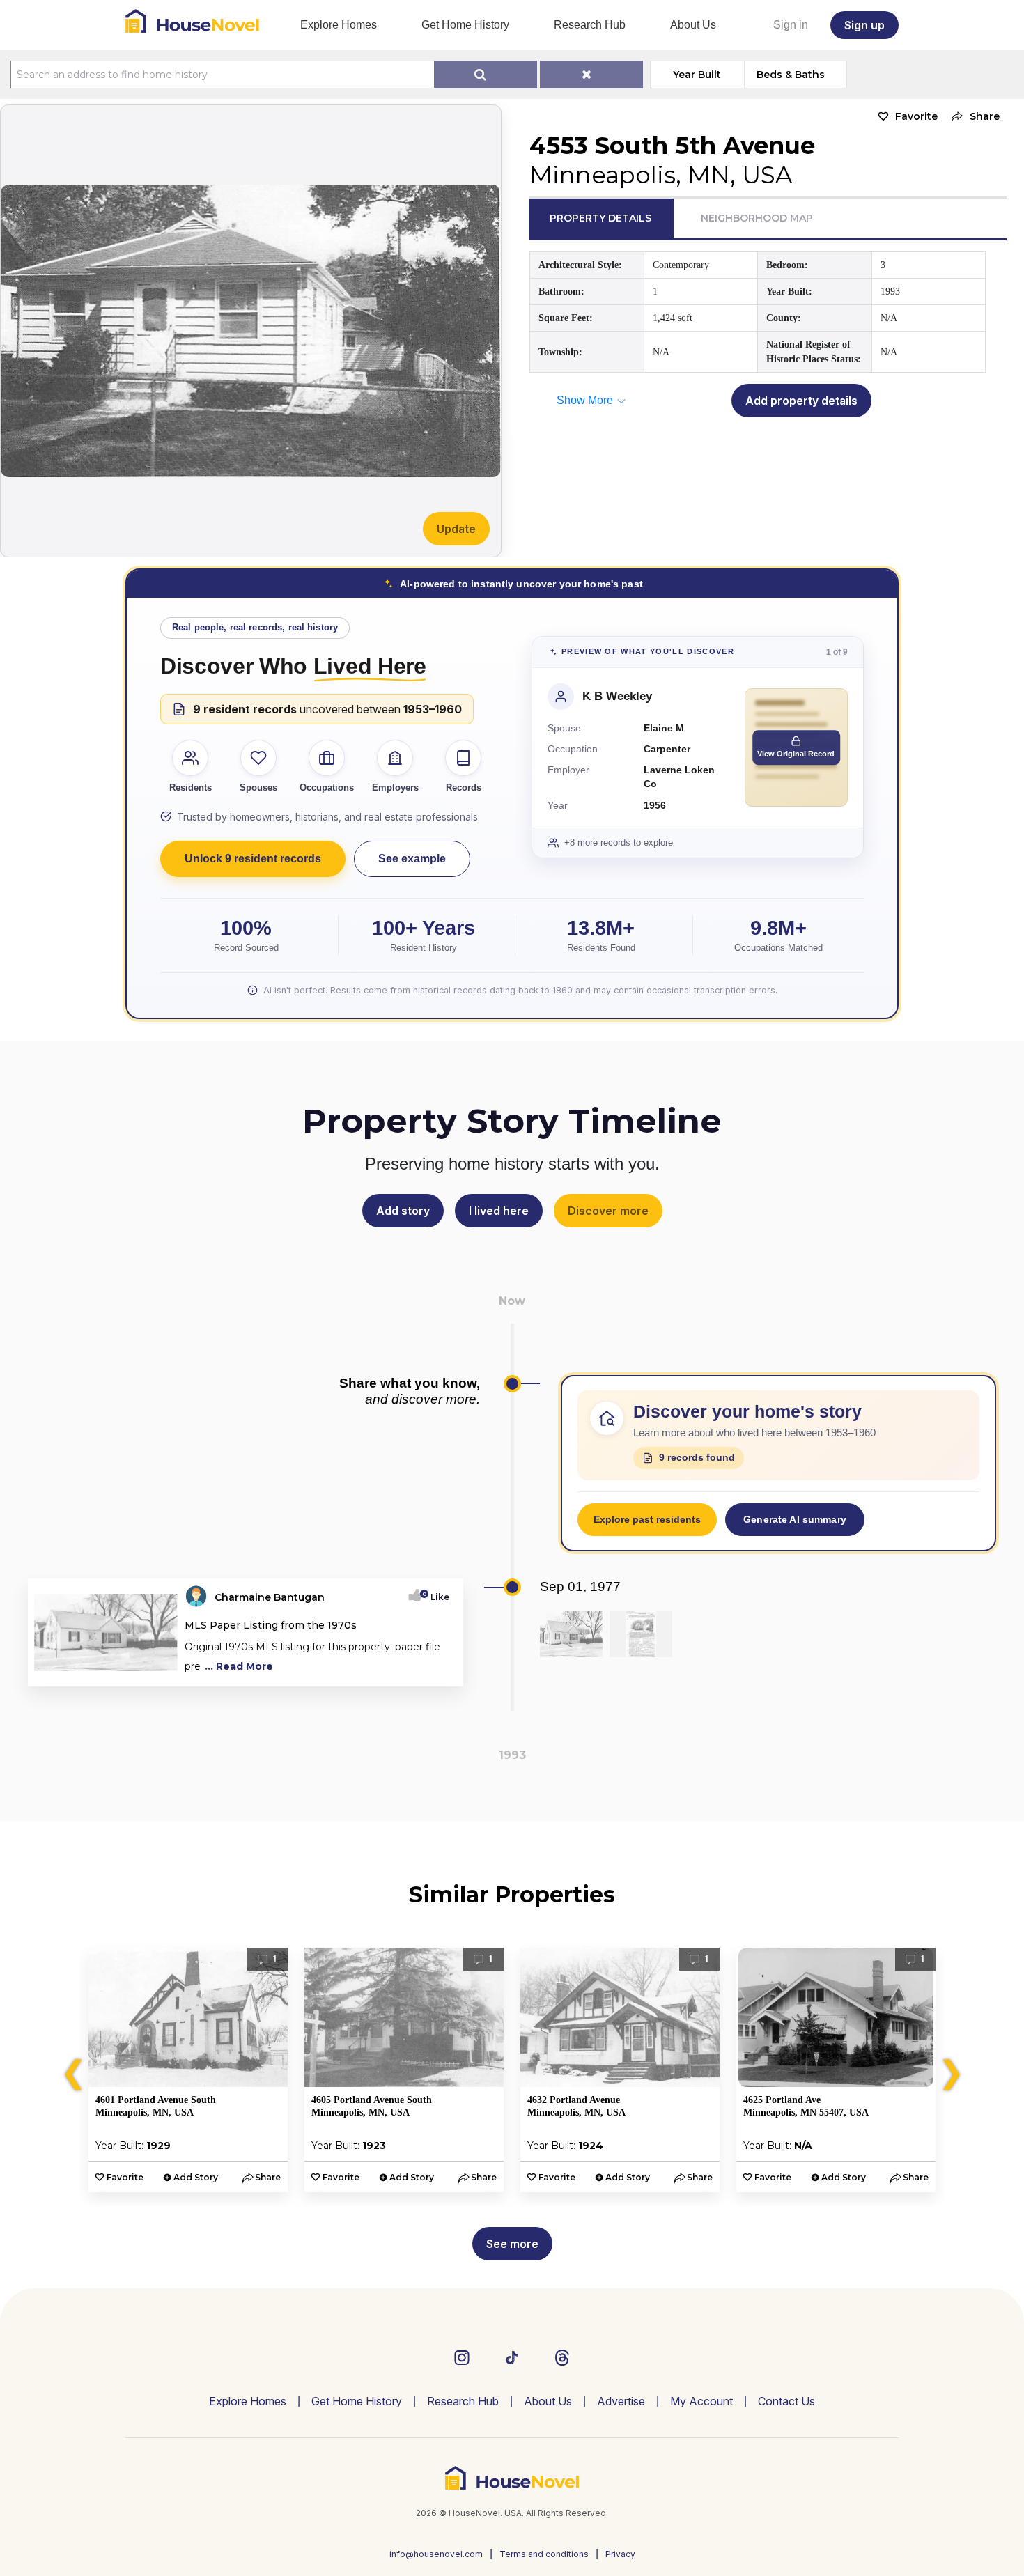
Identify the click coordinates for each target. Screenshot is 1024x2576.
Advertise (621, 2401)
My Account (701, 2401)
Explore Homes (339, 25)
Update (456, 529)
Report (434, 1671)
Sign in (791, 25)
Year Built (697, 75)
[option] (188, 2070)
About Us (693, 25)
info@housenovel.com (436, 2554)
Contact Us (786, 2401)
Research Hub (590, 25)
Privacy (620, 2554)
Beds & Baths (791, 75)
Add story (403, 1211)
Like (436, 1597)
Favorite (916, 116)
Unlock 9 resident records (253, 859)
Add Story (196, 2177)
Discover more (608, 1211)
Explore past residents (647, 1519)
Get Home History (465, 25)
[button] (972, 117)
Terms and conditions (544, 2554)
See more (512, 2244)
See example (412, 859)
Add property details (801, 401)
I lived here (499, 1211)
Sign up (864, 25)
